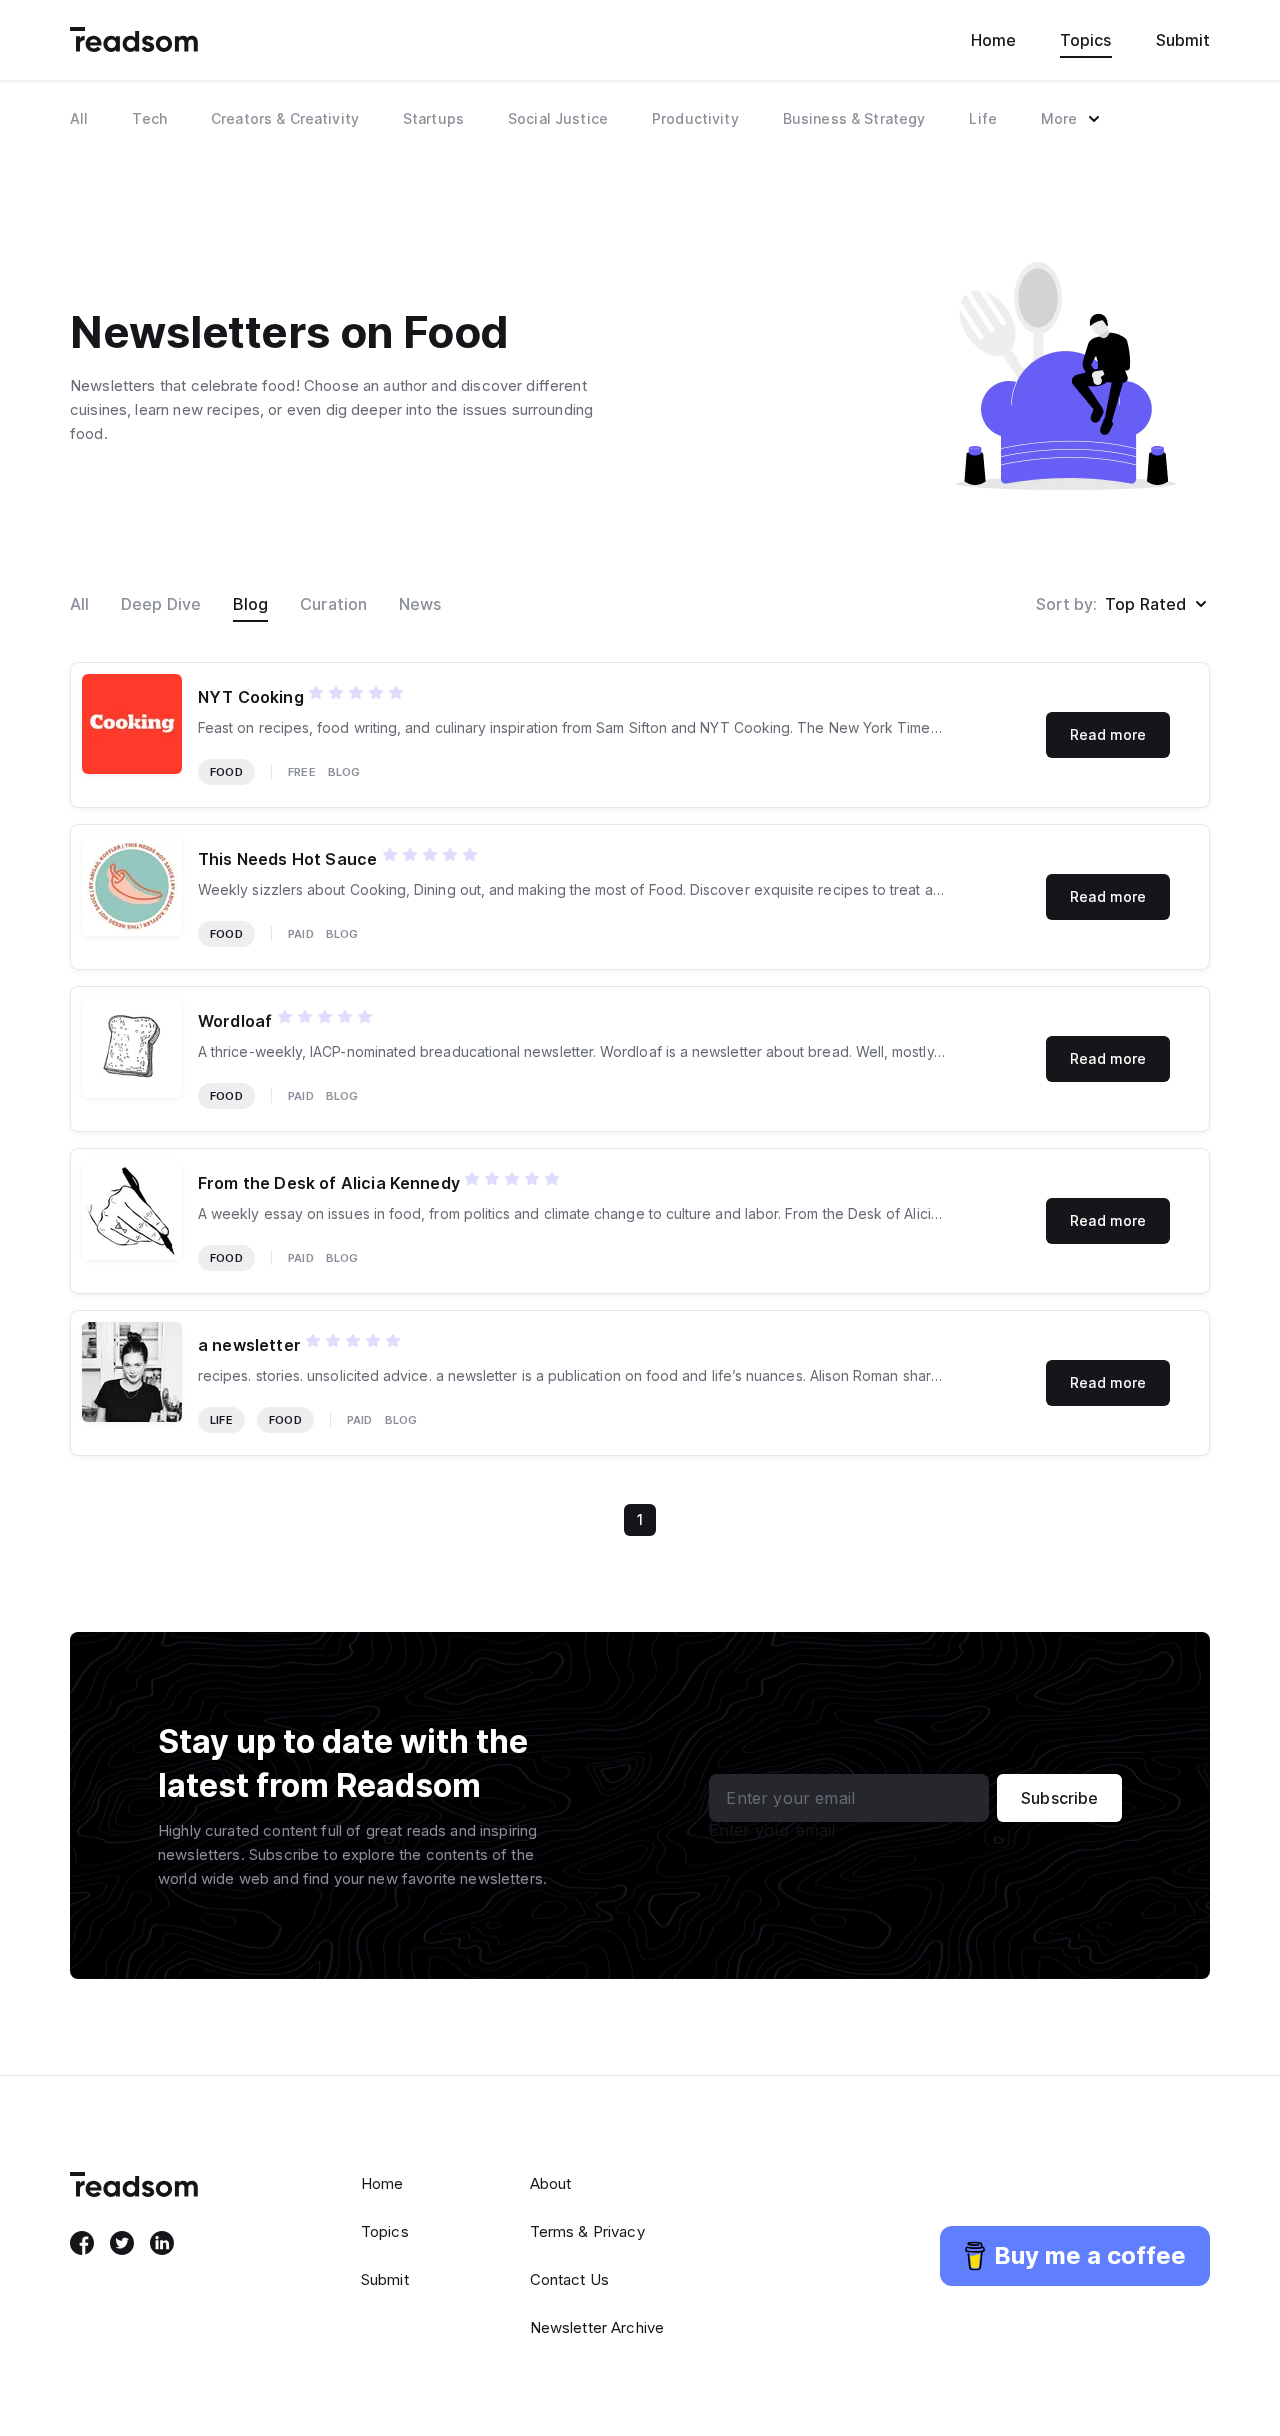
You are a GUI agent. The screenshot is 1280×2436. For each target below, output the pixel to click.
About (551, 2183)
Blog (250, 604)
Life (221, 1420)
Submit (1183, 40)
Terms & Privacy (587, 2231)
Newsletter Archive (597, 2327)
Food (226, 772)
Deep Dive (161, 604)
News (420, 604)
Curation (333, 604)
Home (993, 40)
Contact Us (570, 2279)
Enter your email (772, 1830)
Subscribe (1059, 1798)
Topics (1085, 40)
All (79, 604)
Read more (1108, 734)
